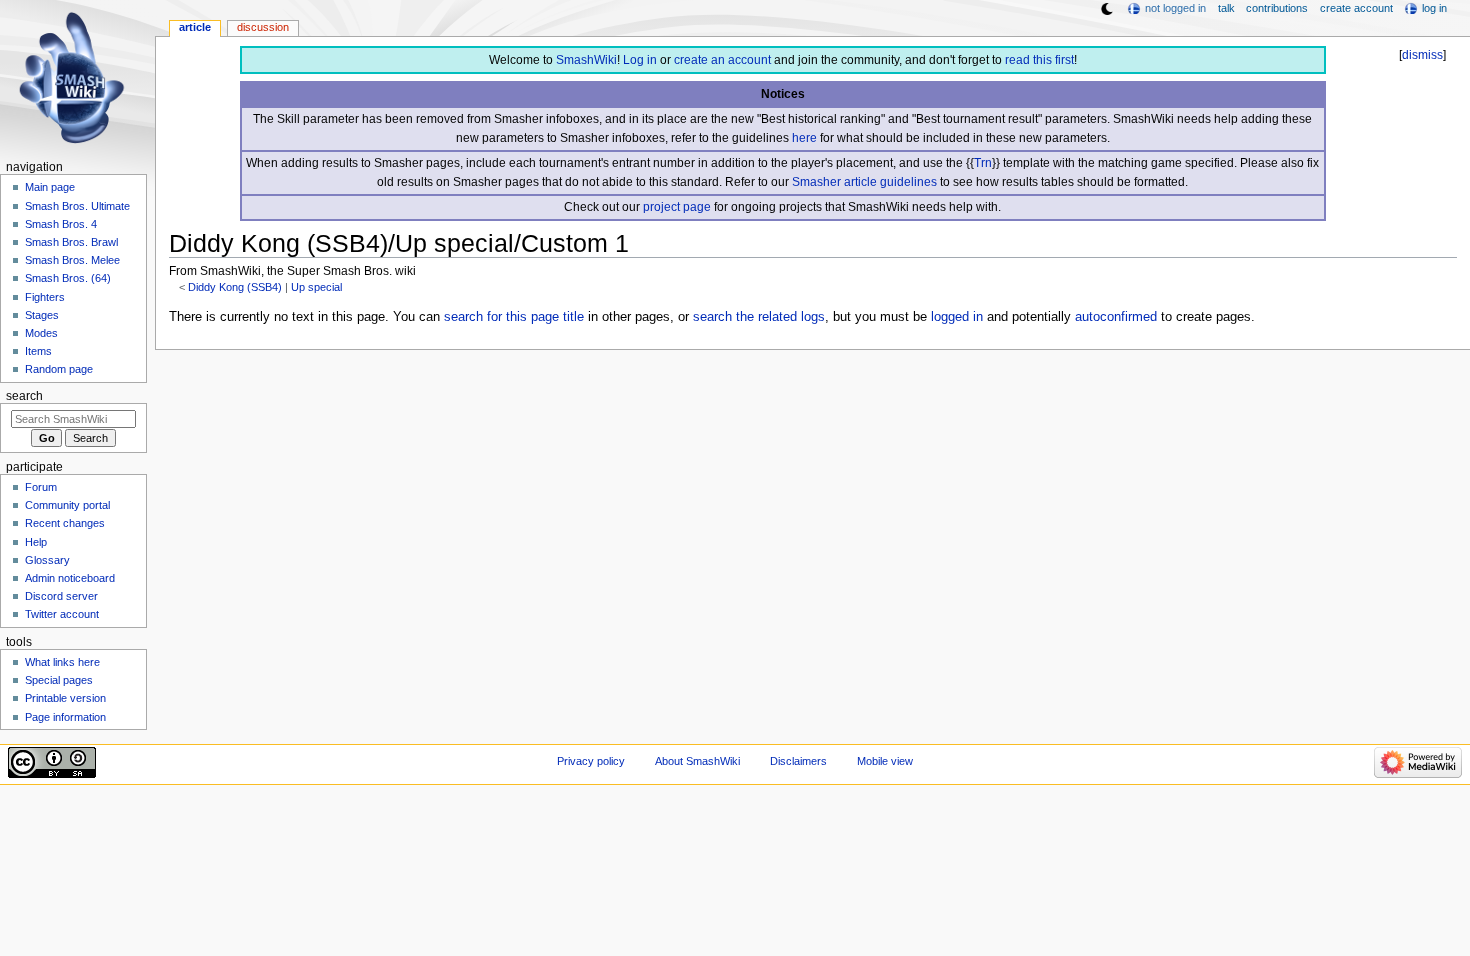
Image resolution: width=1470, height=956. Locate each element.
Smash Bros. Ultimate (77, 206)
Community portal (67, 505)
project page (677, 207)
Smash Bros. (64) (68, 278)
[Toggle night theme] (1107, 9)
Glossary (47, 560)
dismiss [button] (1422, 55)
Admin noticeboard (70, 578)
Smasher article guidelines (864, 182)
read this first (1039, 60)
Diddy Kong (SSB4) (235, 287)
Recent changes (65, 523)
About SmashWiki (697, 761)
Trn (983, 163)
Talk (1226, 8)
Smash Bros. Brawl (71, 242)
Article (195, 27)
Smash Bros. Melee (72, 260)
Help (36, 542)
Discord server (61, 596)
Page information (65, 717)
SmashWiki (586, 60)
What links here (62, 662)
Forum (41, 487)
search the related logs (759, 317)
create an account (722, 60)
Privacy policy (591, 761)
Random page (59, 369)
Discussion (263, 27)
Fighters (45, 297)
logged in (957, 317)
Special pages (59, 680)
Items (38, 351)
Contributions (1277, 8)
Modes (41, 333)
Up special (316, 287)
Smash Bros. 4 (61, 224)
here (804, 138)
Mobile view (885, 761)
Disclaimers (798, 761)
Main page (50, 187)
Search (24, 396)
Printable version (65, 698)
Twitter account (62, 614)
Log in (640, 60)
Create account (1356, 8)
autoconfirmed (1116, 317)
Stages (42, 315)
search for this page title (514, 317)
